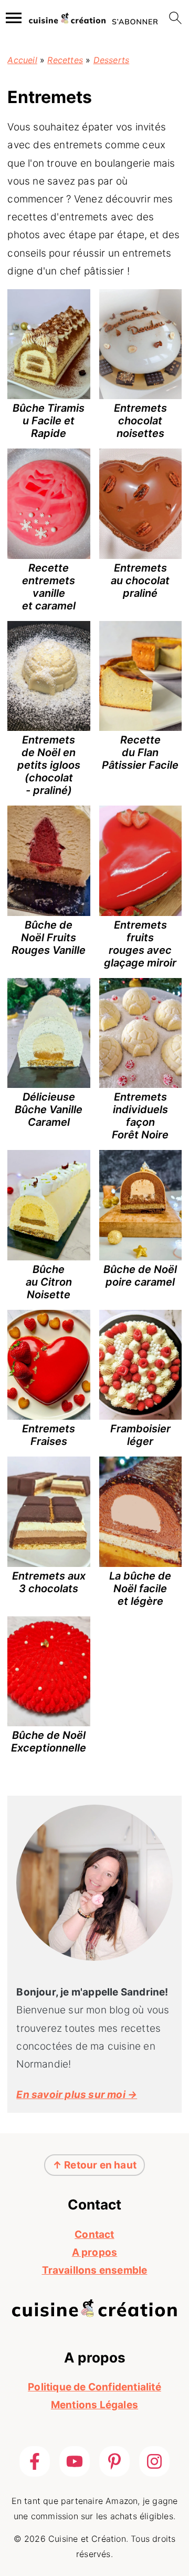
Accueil (22, 60)
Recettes (65, 60)
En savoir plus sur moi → (77, 2095)
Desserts (112, 60)
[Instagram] (154, 2461)
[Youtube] (75, 2461)
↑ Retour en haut (94, 2165)
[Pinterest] (114, 2461)
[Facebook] (35, 2461)
